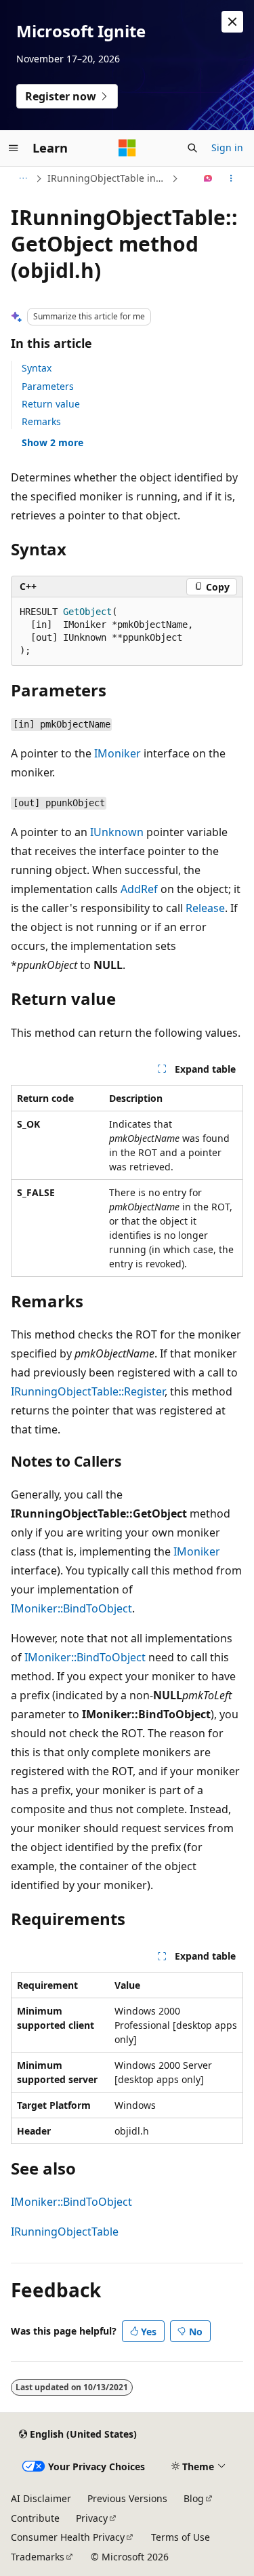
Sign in (227, 147)
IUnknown (117, 832)
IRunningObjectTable (65, 2232)
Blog (194, 2498)
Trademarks (38, 2557)
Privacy (92, 2518)
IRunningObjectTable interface (108, 178)
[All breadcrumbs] (23, 178)
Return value (51, 404)
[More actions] (231, 178)
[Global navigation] (14, 148)
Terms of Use (181, 2537)
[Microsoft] (127, 148)
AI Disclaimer (41, 2498)
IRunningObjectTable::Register (88, 1391)
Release (205, 908)
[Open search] (192, 148)
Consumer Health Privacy (68, 2537)
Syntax (37, 368)
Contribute (35, 2518)
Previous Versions (127, 2498)
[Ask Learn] (208, 178)
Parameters (48, 386)
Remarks (41, 421)
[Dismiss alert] (232, 22)
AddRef (139, 889)
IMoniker (118, 753)
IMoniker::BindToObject (71, 1608)
